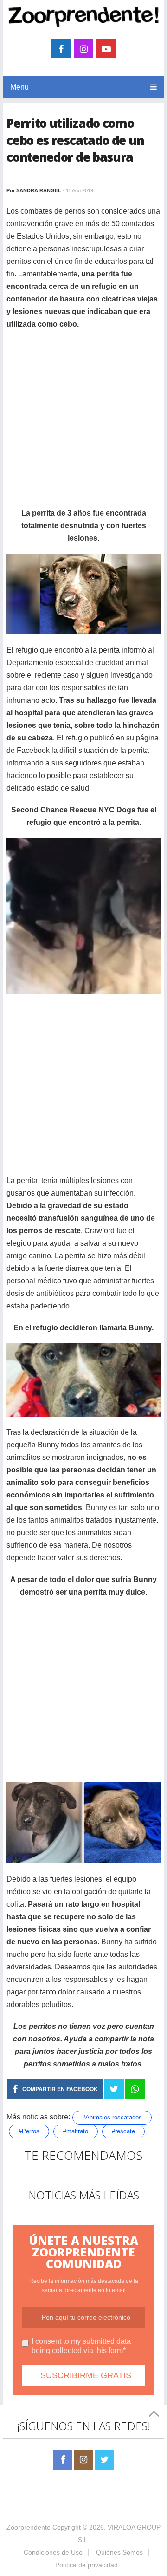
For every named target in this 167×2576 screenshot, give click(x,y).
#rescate (123, 2131)
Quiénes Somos (119, 2552)
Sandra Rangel (39, 190)
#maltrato (76, 2131)
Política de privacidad (87, 2565)
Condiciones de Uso (53, 2552)
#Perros (29, 2131)
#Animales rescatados (112, 2117)
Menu (19, 87)
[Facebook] (63, 2460)
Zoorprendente (29, 2527)
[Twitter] (104, 2460)
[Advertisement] (83, 423)
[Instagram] (83, 2460)
